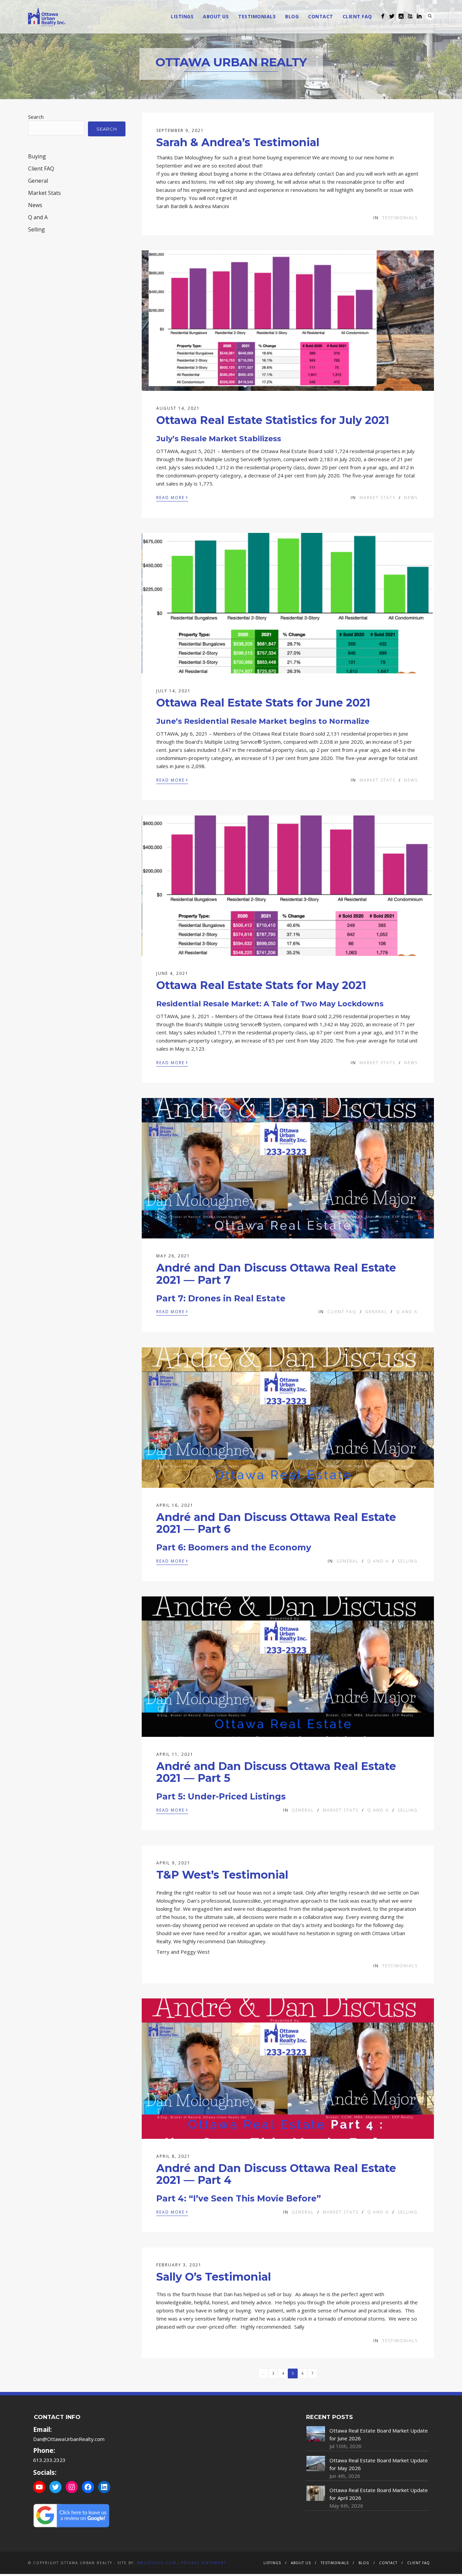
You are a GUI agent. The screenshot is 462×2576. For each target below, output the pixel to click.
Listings (182, 16)
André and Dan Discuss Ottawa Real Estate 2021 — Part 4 (276, 2174)
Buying (37, 156)
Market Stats (377, 498)
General (376, 1312)
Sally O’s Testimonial (214, 2277)
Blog (292, 16)
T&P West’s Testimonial (222, 1875)
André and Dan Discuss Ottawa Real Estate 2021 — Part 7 (276, 1274)
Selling (408, 1561)
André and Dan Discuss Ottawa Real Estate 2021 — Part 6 (276, 1523)
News (411, 498)
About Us (216, 16)
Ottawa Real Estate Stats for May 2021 (261, 985)
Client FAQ (357, 16)
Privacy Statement (204, 2563)
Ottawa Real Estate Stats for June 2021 (263, 703)
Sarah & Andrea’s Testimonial (238, 142)
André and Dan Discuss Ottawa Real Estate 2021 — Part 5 (276, 1772)
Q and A (407, 1312)
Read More (172, 497)
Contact (321, 16)
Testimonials (257, 16)
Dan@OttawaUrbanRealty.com (69, 2439)
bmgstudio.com (157, 2563)
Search (430, 16)
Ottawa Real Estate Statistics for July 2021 (273, 420)
